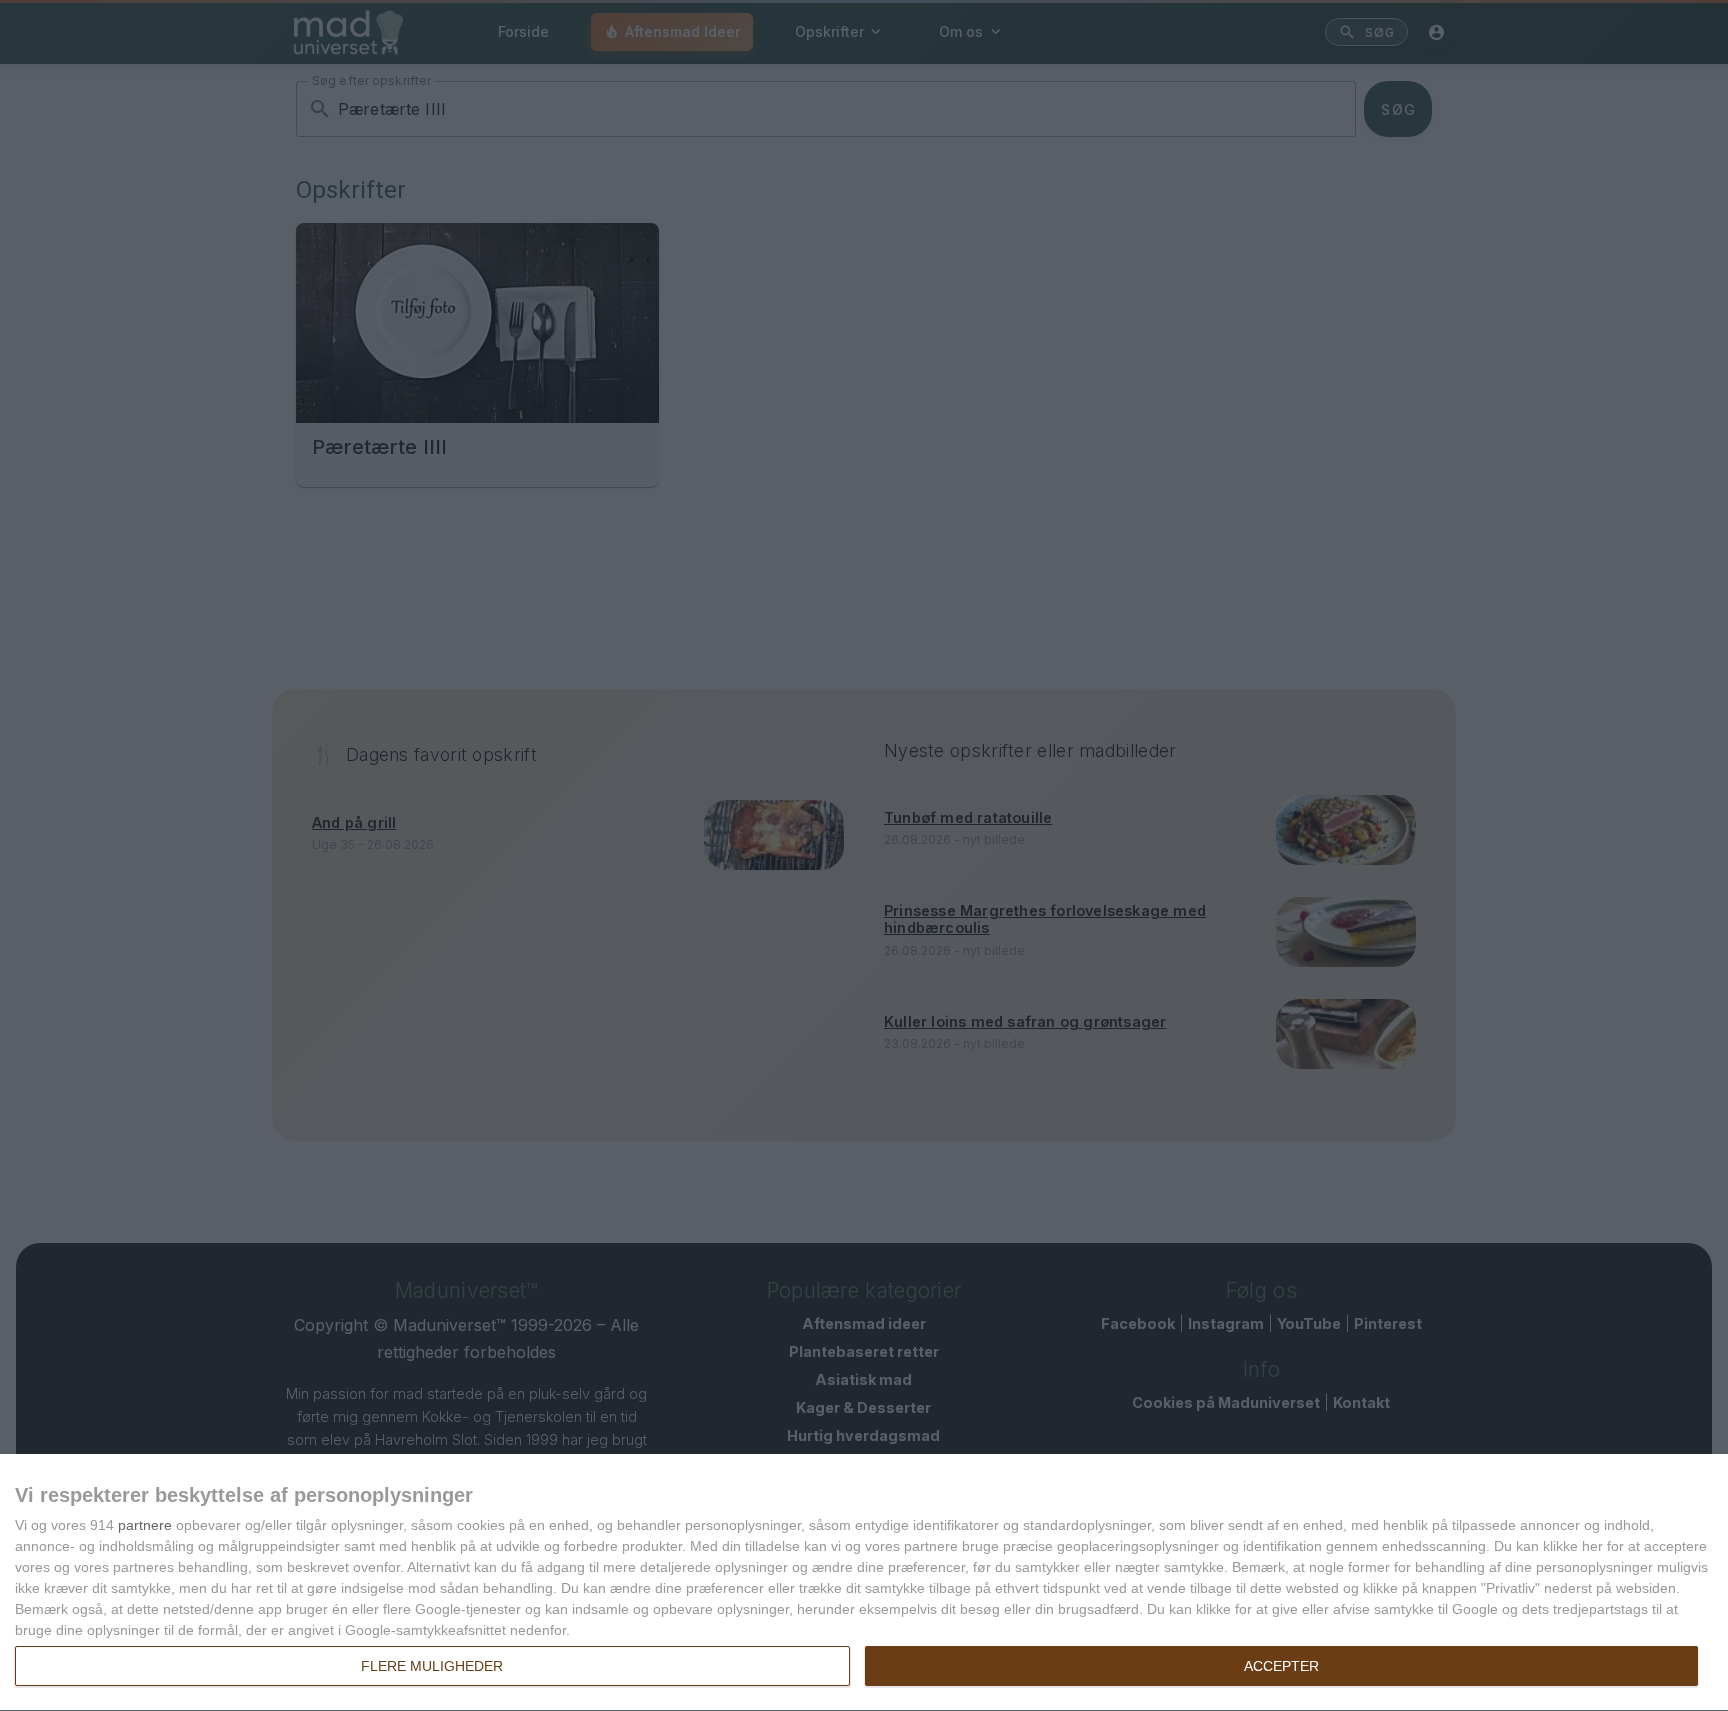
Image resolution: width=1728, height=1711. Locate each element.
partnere (145, 1525)
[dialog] (864, 1583)
